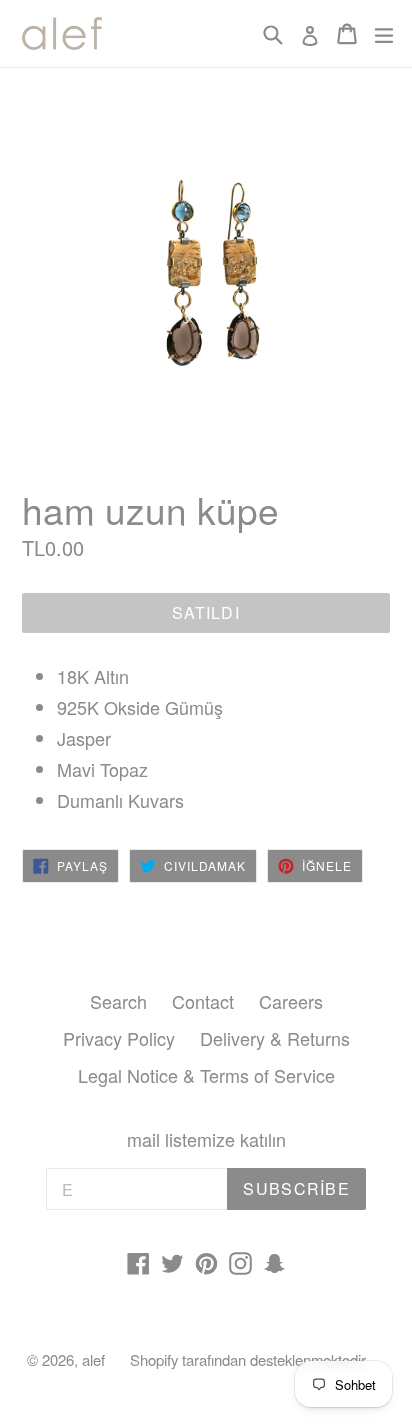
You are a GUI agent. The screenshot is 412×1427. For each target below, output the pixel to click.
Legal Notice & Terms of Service (206, 1075)
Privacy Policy (119, 1038)
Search (118, 1001)
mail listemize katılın (206, 1140)
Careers (291, 1001)
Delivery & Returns (275, 1038)
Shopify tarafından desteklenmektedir (248, 1359)
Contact (203, 1001)
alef (93, 1359)
